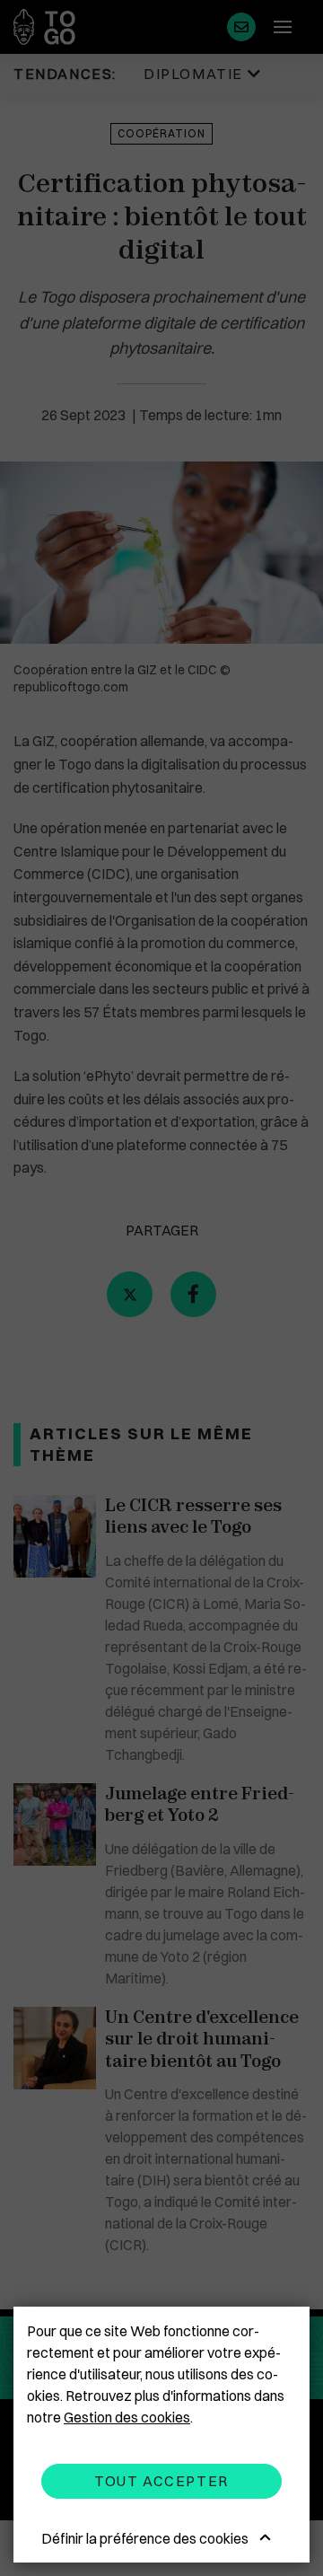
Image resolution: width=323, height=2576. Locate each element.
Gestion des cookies (127, 2417)
